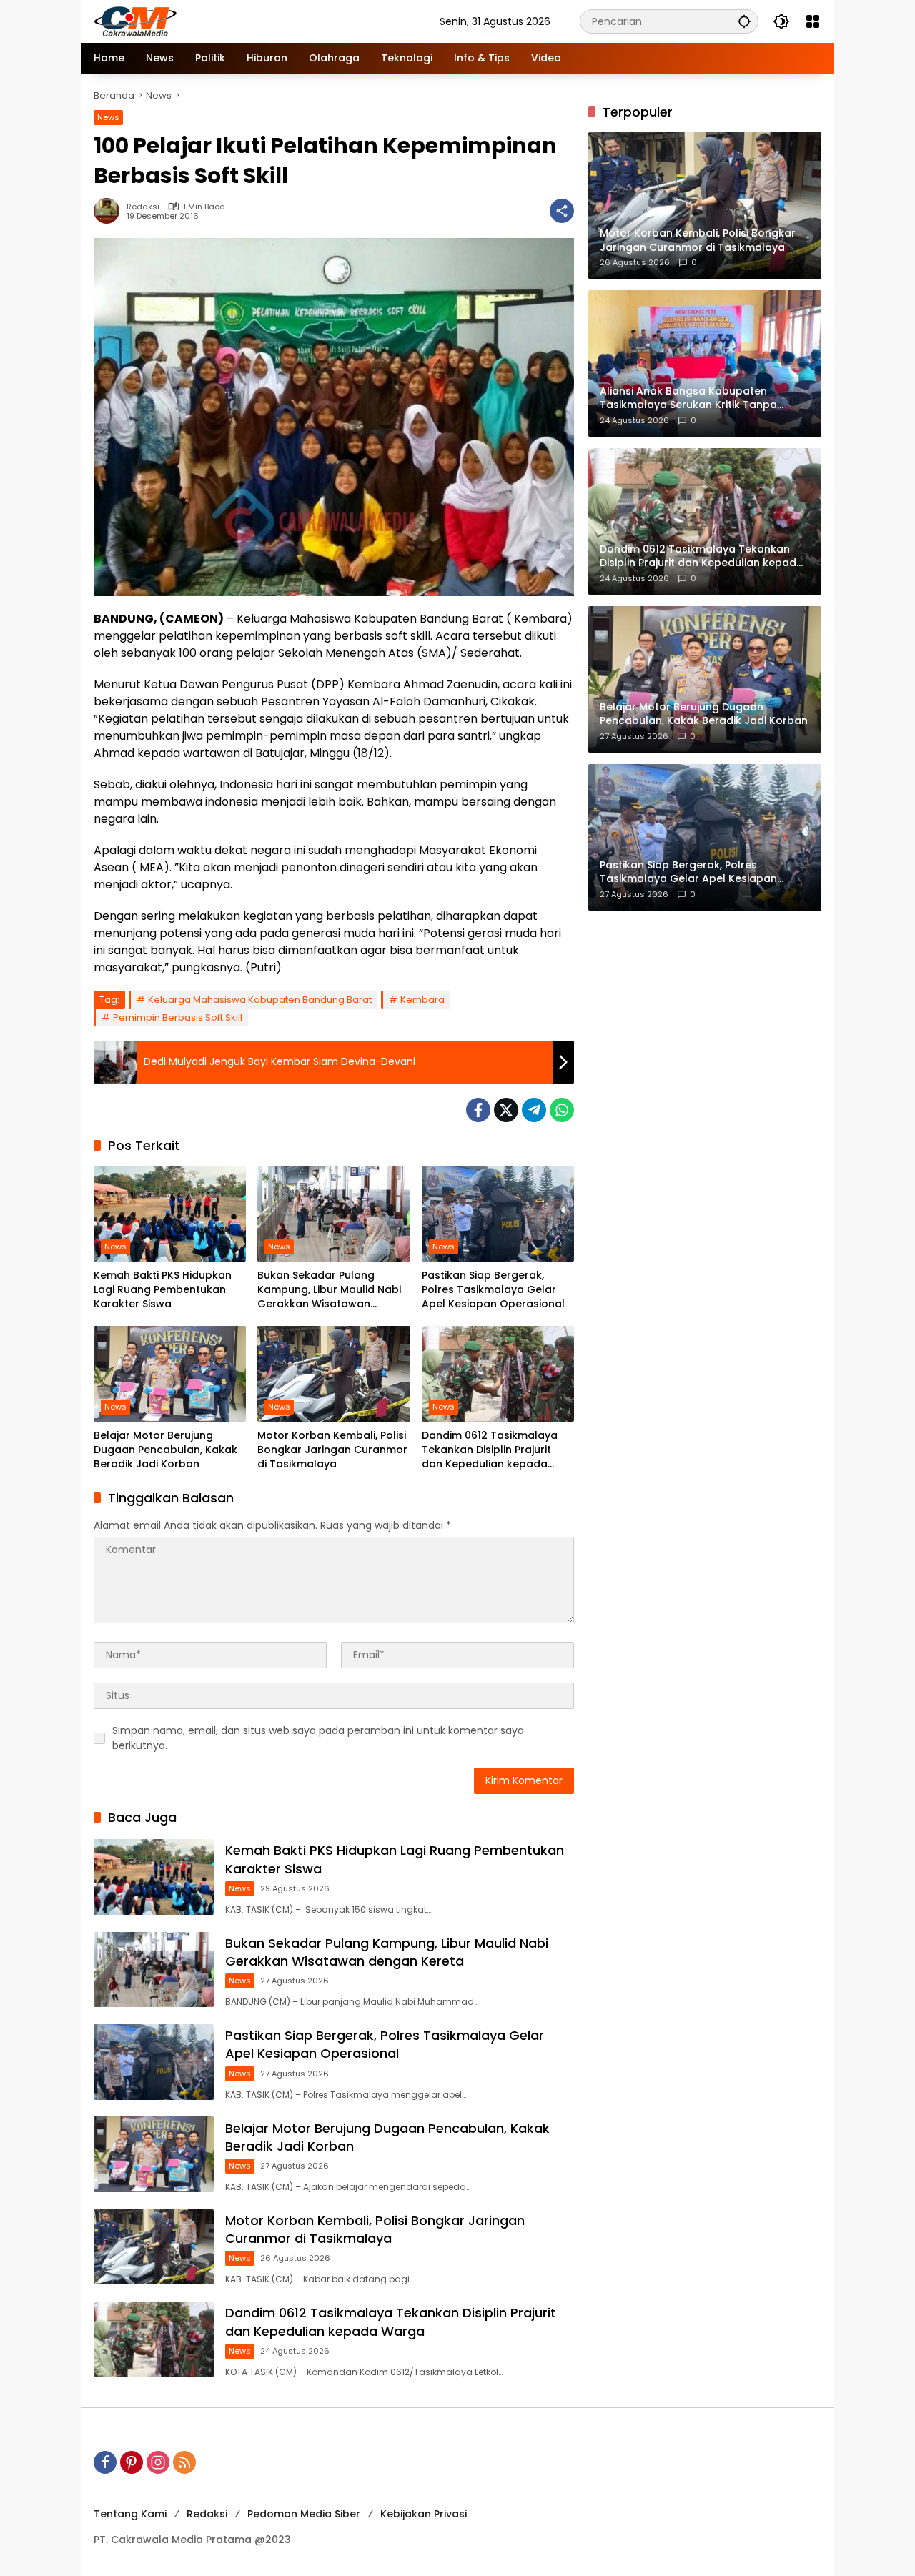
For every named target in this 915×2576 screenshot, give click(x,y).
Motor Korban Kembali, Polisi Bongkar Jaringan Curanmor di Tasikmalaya (332, 1450)
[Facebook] (478, 1110)
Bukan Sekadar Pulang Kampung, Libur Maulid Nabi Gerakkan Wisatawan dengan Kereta (329, 1290)
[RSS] (184, 2462)
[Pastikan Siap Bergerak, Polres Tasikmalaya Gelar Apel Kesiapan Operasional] (498, 1214)
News (108, 117)
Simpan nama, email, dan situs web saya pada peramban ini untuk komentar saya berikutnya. (318, 1738)
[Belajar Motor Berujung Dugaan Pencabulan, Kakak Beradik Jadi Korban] (170, 1374)
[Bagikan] (562, 211)
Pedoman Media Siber (304, 2514)
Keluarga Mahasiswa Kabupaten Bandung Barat (260, 1000)
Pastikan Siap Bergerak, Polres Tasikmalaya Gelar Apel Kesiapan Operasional (493, 1289)
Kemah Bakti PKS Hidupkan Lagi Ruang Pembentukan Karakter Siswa (163, 1289)
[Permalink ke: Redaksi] (110, 211)
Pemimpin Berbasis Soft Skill (178, 1017)
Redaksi (143, 207)
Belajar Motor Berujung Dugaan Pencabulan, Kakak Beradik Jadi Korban (165, 1450)
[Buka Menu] (813, 21)
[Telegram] (534, 1110)
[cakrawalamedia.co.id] (219, 21)
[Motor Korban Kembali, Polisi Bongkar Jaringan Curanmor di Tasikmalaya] (333, 1374)
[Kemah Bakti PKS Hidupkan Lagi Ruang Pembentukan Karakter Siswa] (170, 1214)
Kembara (422, 1000)
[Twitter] (506, 1110)
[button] (744, 21)
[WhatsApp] (562, 1110)
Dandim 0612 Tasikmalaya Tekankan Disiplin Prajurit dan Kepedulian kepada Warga (490, 1450)
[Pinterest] (132, 2462)
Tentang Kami (130, 2514)
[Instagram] (158, 2462)
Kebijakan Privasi (424, 2514)
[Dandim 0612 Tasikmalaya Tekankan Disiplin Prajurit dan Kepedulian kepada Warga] (498, 1374)
